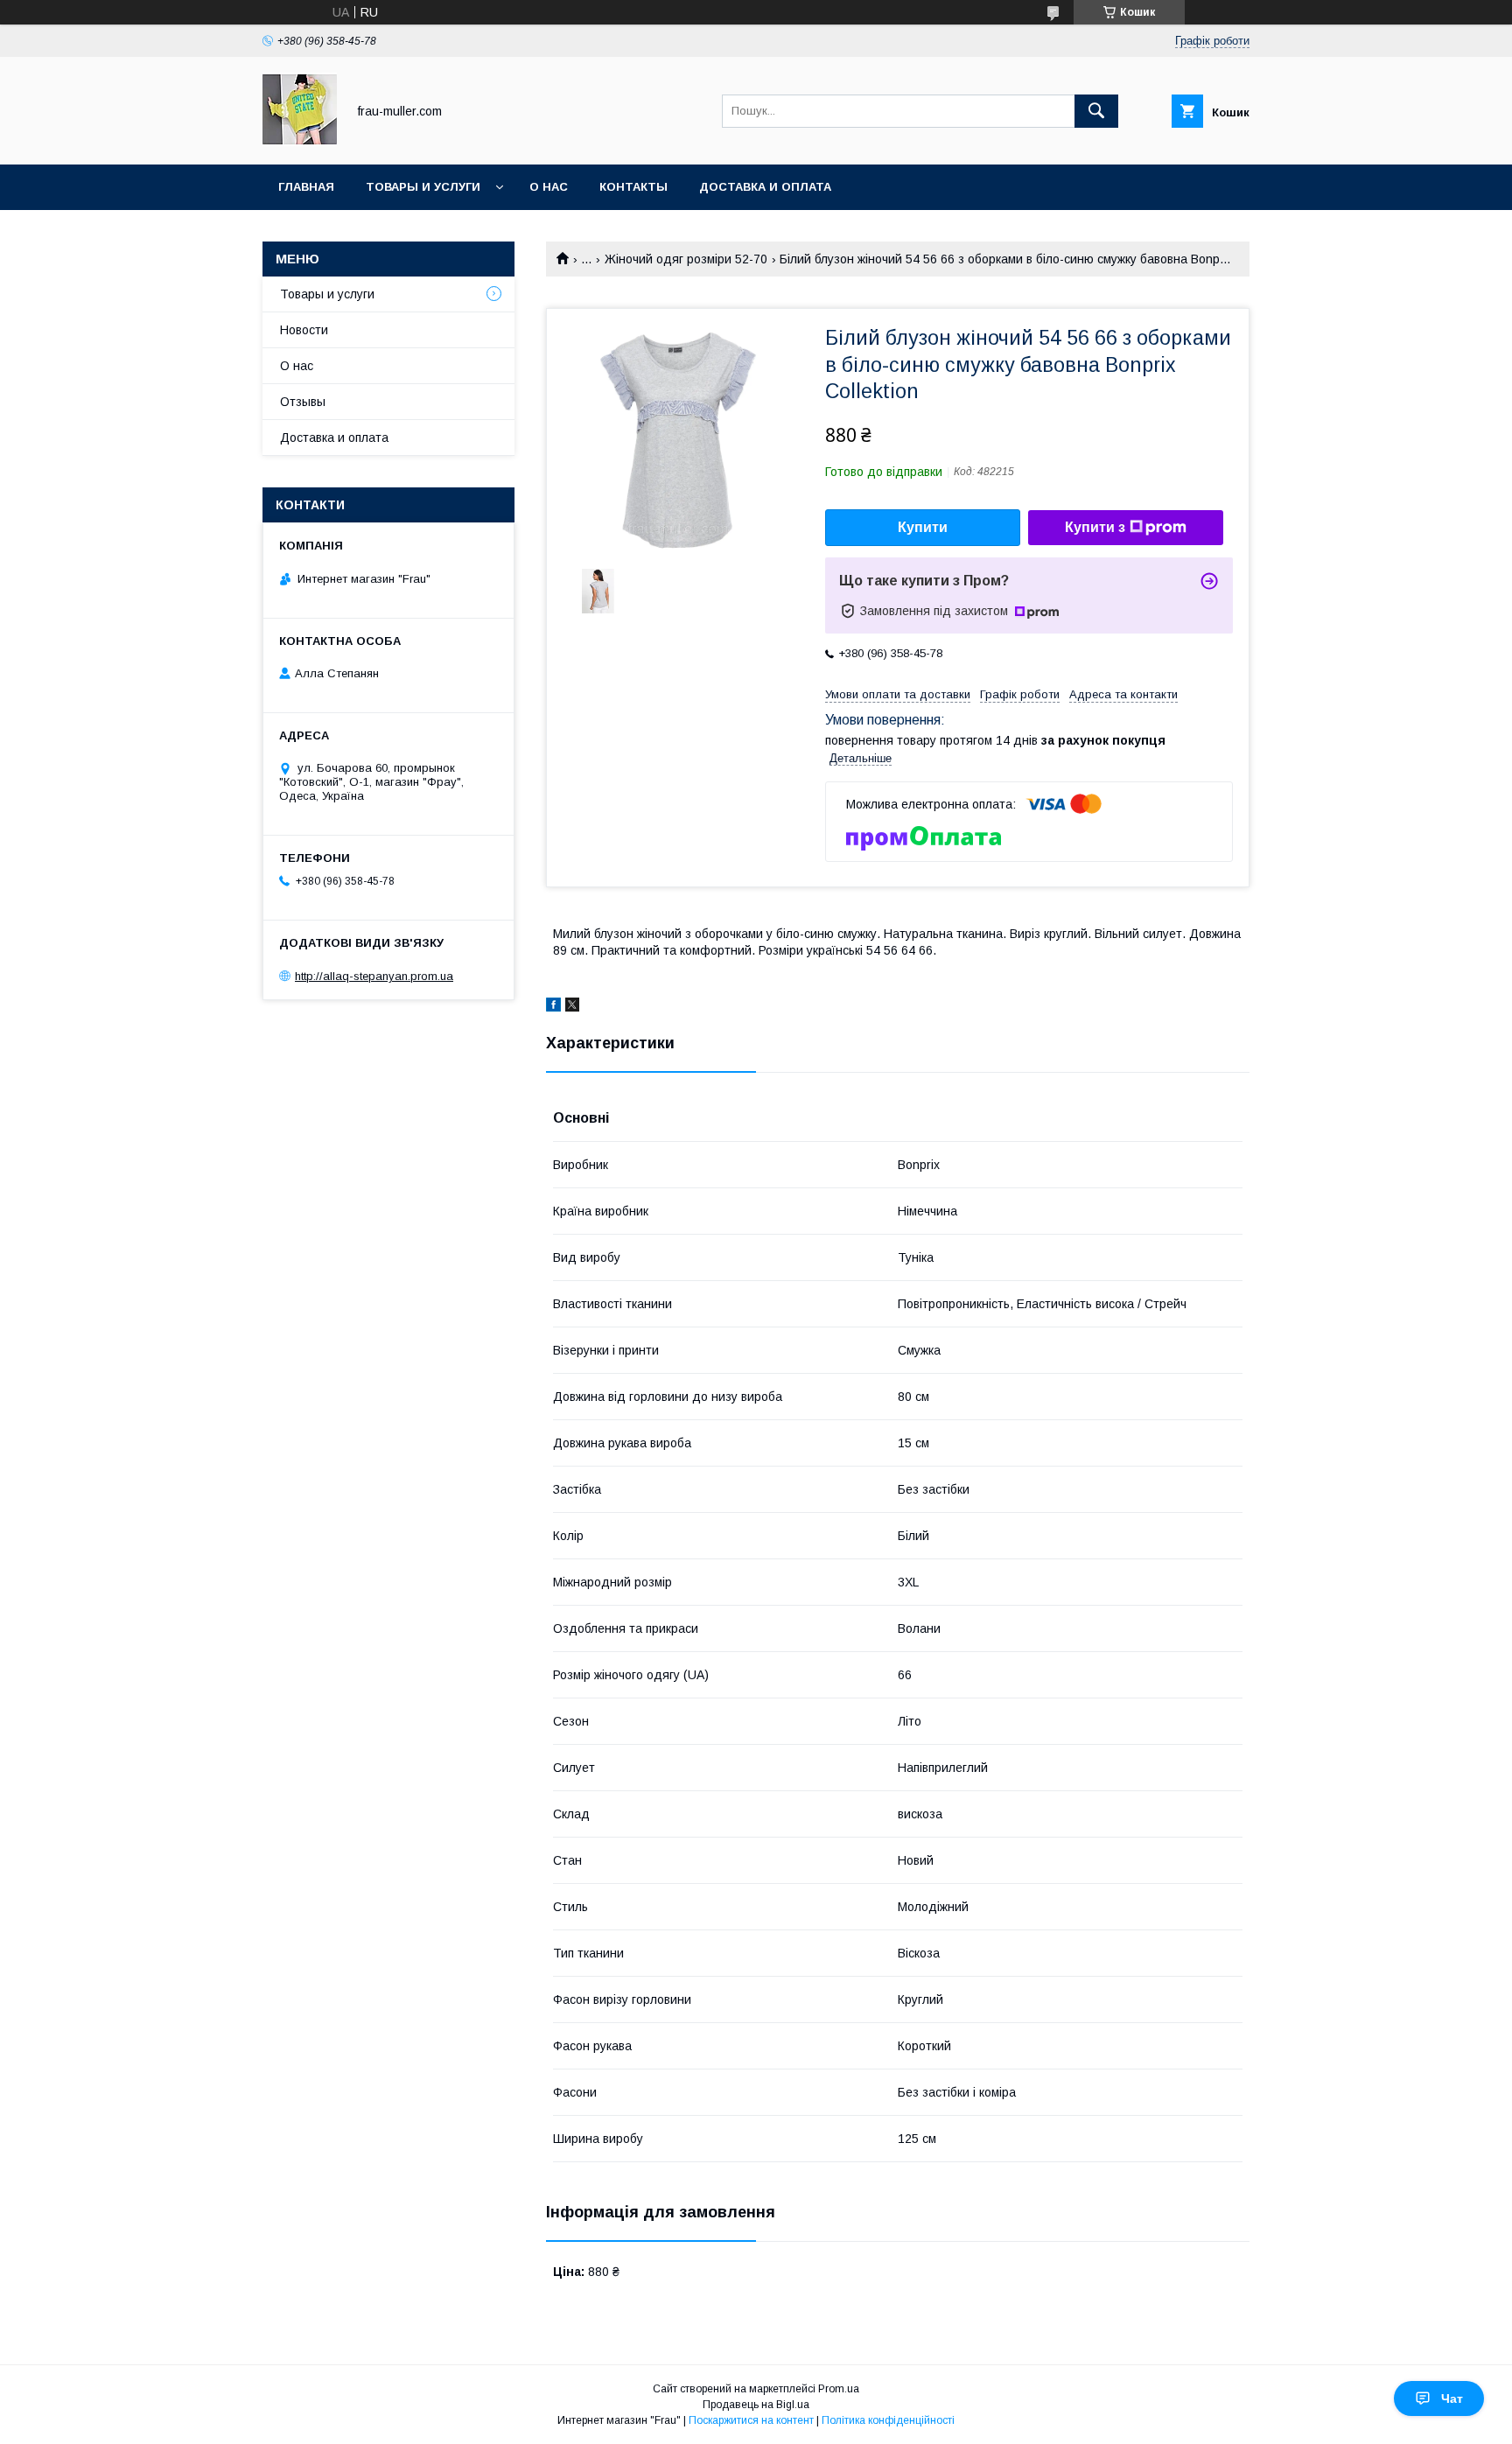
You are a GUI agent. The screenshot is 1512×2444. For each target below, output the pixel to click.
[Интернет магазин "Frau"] (300, 142)
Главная (306, 187)
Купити (923, 527)
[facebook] (553, 1007)
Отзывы (303, 402)
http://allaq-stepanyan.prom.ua (374, 976)
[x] (572, 1007)
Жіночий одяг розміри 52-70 (686, 259)
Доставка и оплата (765, 187)
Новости (304, 330)
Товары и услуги (423, 187)
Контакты (633, 187)
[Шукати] (1096, 111)
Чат (1452, 2398)
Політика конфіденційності (888, 2420)
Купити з (1095, 527)
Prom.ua (839, 2389)
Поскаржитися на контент (751, 2420)
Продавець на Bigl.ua (756, 2405)
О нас (549, 187)
